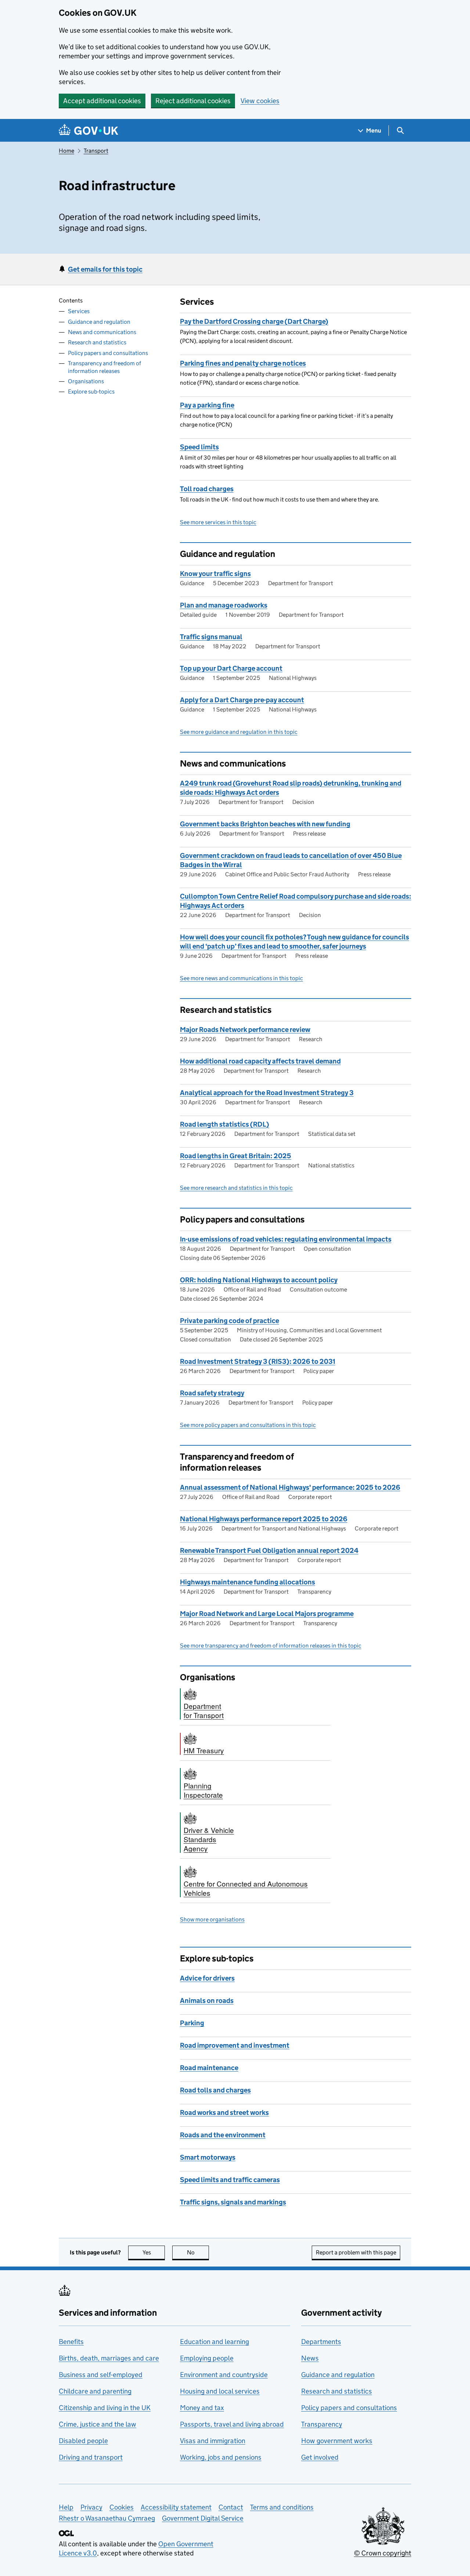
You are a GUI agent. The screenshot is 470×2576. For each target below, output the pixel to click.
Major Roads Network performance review (245, 1030)
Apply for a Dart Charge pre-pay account (242, 700)
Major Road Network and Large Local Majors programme (267, 1614)
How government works (337, 2441)
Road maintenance (209, 2068)
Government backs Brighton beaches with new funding (265, 824)
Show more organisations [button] (212, 1919)
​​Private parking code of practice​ (229, 1321)
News (310, 2358)
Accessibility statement (176, 2507)
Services (79, 311)
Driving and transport (91, 2457)
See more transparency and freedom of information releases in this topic (271, 1646)
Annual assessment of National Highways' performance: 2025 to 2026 (290, 1487)
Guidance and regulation (99, 322)
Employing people (207, 2358)
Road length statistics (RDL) (225, 1124)
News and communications (102, 332)
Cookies (122, 2507)
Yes (154, 2252)
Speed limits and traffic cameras (230, 2180)
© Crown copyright (383, 2553)
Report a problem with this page (356, 2252)
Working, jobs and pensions (221, 2457)
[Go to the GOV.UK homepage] (88, 131)
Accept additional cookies (102, 101)
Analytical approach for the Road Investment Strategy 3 (267, 1093)
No (198, 2252)
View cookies (260, 101)
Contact (231, 2507)
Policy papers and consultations (108, 353)
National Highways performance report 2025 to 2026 (264, 1519)
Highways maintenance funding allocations (247, 1582)
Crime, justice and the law (97, 2424)
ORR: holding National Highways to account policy (259, 1280)
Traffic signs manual (211, 637)
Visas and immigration (213, 2441)
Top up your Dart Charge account (231, 668)
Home (66, 151)
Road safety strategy (212, 1393)
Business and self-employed (101, 2375)
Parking (192, 2023)
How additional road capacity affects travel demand (260, 1061)
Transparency (322, 2424)
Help (66, 2507)
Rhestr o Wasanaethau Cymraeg (107, 2518)
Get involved (320, 2457)
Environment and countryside (224, 2375)
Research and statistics (97, 342)
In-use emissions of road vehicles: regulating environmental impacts (286, 1239)
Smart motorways (208, 2157)
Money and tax (202, 2408)
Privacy (91, 2507)
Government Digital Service (203, 2518)
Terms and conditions (282, 2507)
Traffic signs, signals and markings (233, 2202)
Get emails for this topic (105, 269)
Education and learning (214, 2342)
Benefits (71, 2342)
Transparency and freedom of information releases (104, 367)
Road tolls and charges (215, 2090)
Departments (321, 2342)
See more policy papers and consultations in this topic (248, 1425)
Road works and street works (224, 2113)
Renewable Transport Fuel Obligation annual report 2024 (269, 1550)
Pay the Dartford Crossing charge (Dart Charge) (254, 321)
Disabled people (83, 2441)
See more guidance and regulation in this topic (239, 732)
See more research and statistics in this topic (236, 1188)
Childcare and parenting (95, 2391)
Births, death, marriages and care (109, 2358)
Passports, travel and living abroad (232, 2424)
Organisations (86, 381)
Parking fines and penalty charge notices (243, 363)
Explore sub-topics (91, 392)
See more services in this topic (218, 522)
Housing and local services (220, 2391)
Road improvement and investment (235, 2045)
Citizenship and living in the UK (105, 2408)
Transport (96, 151)
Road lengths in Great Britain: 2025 (236, 1156)
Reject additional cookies (193, 101)
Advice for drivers (207, 1978)
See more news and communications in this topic (241, 978)
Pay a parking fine (207, 405)
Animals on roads (207, 2001)
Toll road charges (207, 489)
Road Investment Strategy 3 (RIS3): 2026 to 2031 (258, 1361)
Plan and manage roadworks (224, 605)
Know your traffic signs (215, 574)
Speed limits (199, 447)
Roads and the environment (223, 2135)
